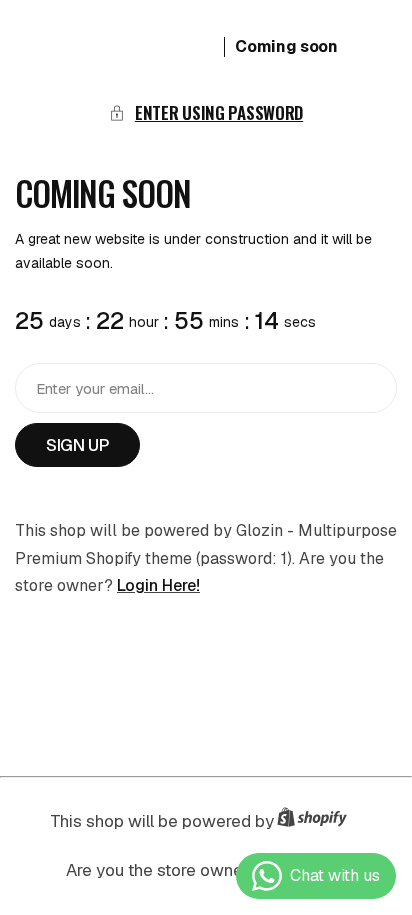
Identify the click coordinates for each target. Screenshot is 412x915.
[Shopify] (318, 821)
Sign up (77, 445)
